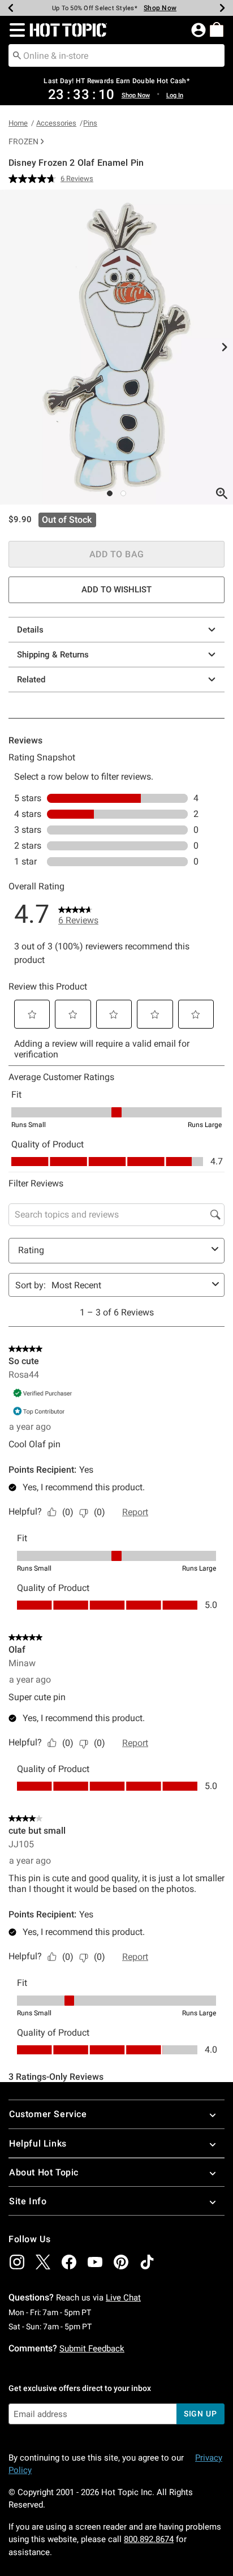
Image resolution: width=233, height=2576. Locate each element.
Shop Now (156, 8)
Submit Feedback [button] (92, 2349)
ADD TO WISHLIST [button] (116, 590)
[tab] (116, 347)
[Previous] (11, 8)
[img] (17, 2262)
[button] (15, 30)
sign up (200, 2414)
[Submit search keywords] (17, 55)
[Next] (222, 8)
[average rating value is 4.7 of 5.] (34, 179)
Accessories (56, 123)
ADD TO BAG (117, 554)
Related (31, 680)
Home (18, 123)
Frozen (23, 141)
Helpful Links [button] (38, 2143)
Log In (175, 95)
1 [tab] (110, 493)
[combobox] (116, 55)
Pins (90, 123)
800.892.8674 (149, 2539)
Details (30, 630)
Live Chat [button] (123, 2298)
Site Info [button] (28, 2201)
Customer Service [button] (48, 2114)
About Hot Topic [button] (44, 2172)
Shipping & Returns (53, 655)
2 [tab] (123, 493)
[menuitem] (217, 29)
